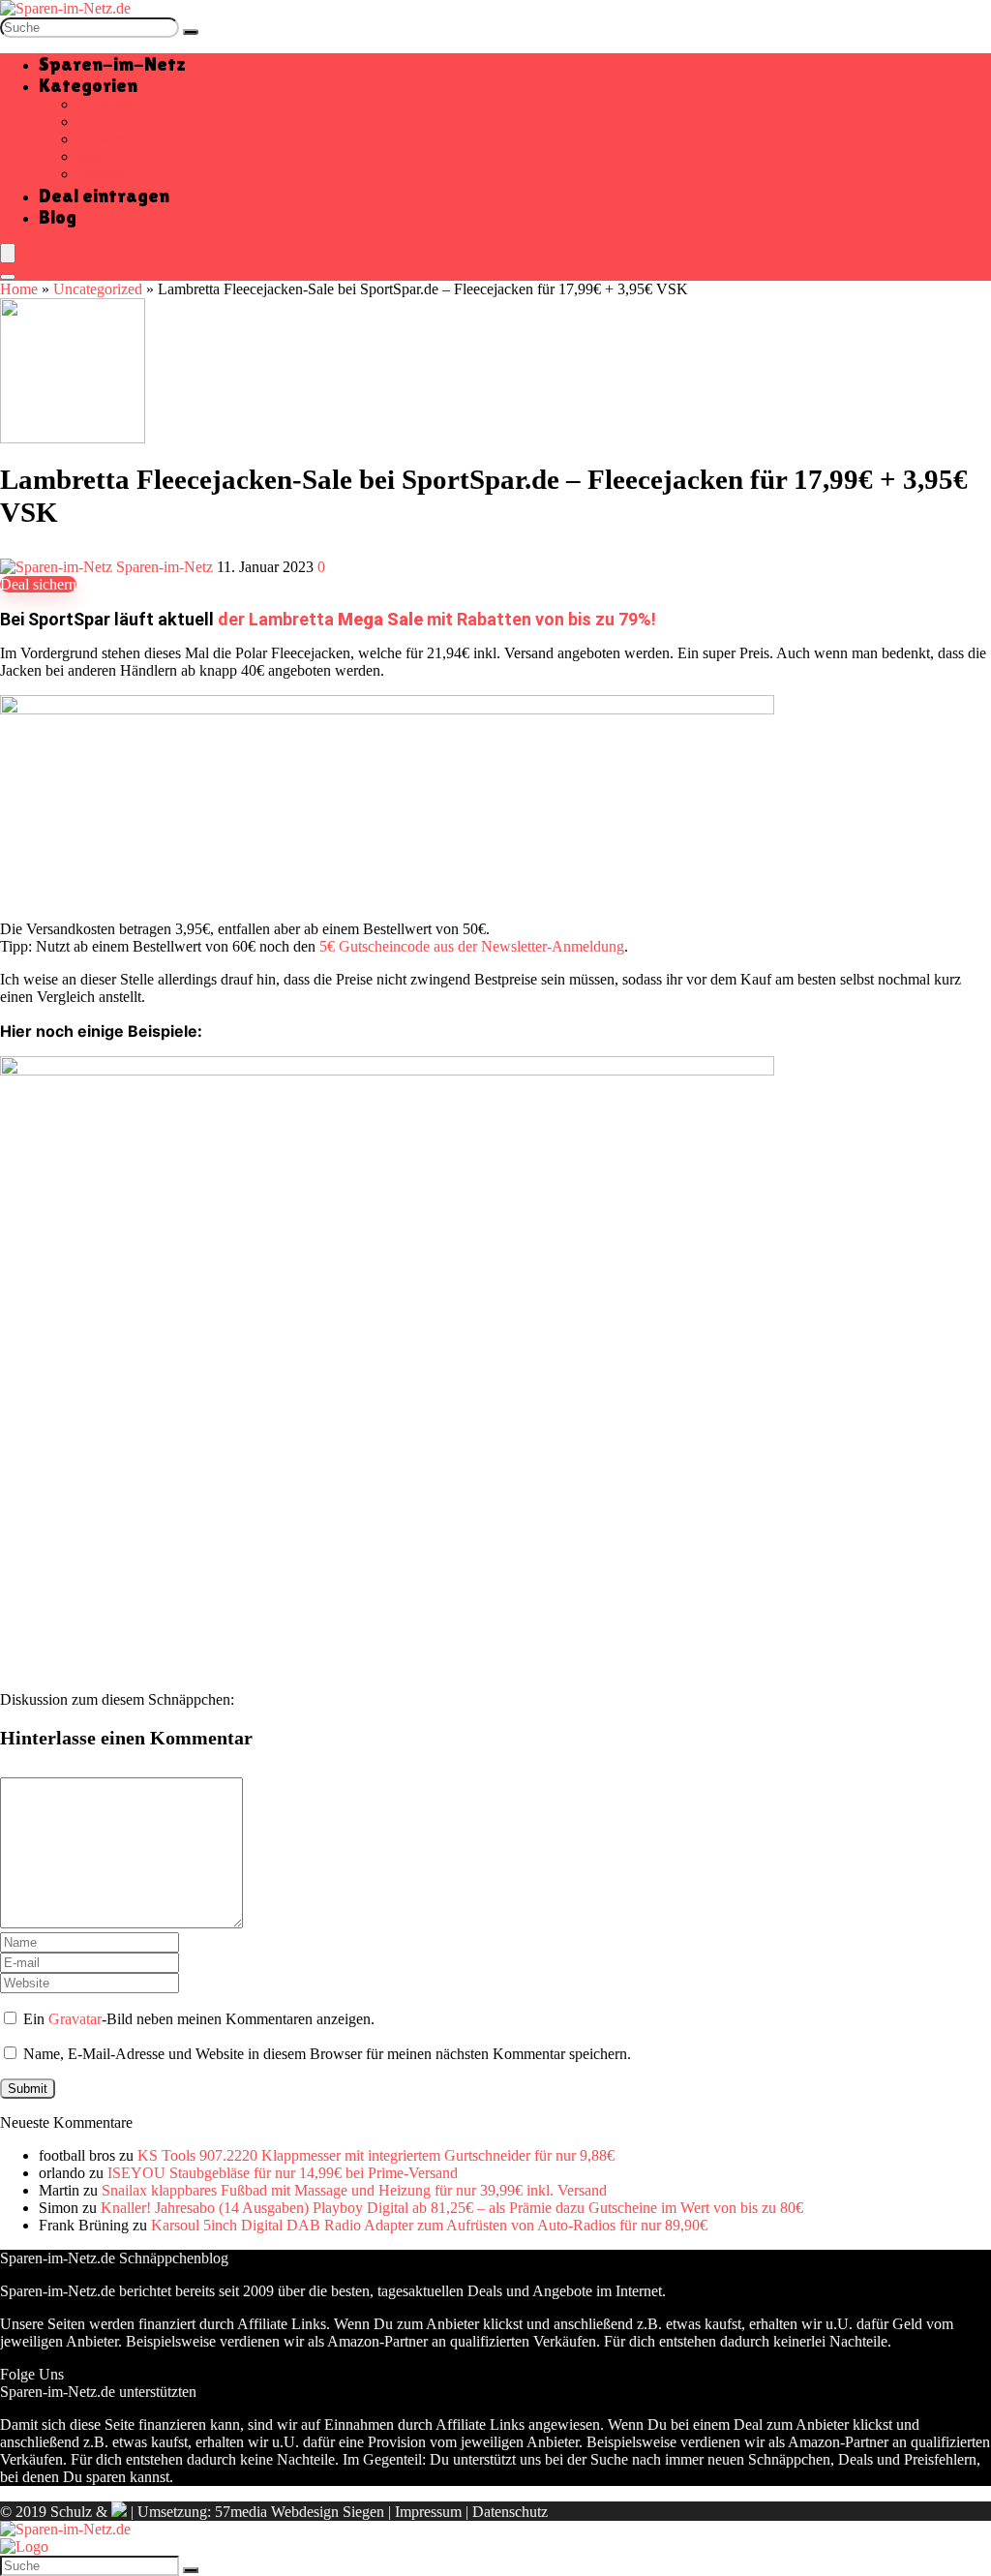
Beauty (99, 121)
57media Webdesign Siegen (300, 2512)
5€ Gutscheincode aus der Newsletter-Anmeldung (472, 946)
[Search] (8, 277)
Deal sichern (38, 584)
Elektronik (109, 139)
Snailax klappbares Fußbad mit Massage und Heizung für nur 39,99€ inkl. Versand (354, 2190)
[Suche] (191, 32)
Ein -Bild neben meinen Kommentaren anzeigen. (199, 2019)
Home (19, 289)
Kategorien (88, 85)
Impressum (428, 2512)
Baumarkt (107, 104)
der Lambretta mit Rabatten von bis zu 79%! (437, 619)
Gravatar (75, 2019)
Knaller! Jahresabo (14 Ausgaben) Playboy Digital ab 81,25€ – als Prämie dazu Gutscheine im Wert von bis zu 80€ (452, 2208)
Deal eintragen (104, 196)
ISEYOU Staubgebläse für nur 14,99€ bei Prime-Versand (283, 2173)
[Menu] (8, 253)
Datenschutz (510, 2512)
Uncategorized (98, 289)
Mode (95, 156)
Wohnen (103, 174)
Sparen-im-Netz (112, 64)
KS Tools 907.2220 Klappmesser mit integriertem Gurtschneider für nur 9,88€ (376, 2155)
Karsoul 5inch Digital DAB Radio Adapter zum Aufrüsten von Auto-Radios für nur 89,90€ (429, 2225)
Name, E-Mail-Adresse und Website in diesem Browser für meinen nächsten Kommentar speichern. (327, 2054)
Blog (58, 217)
